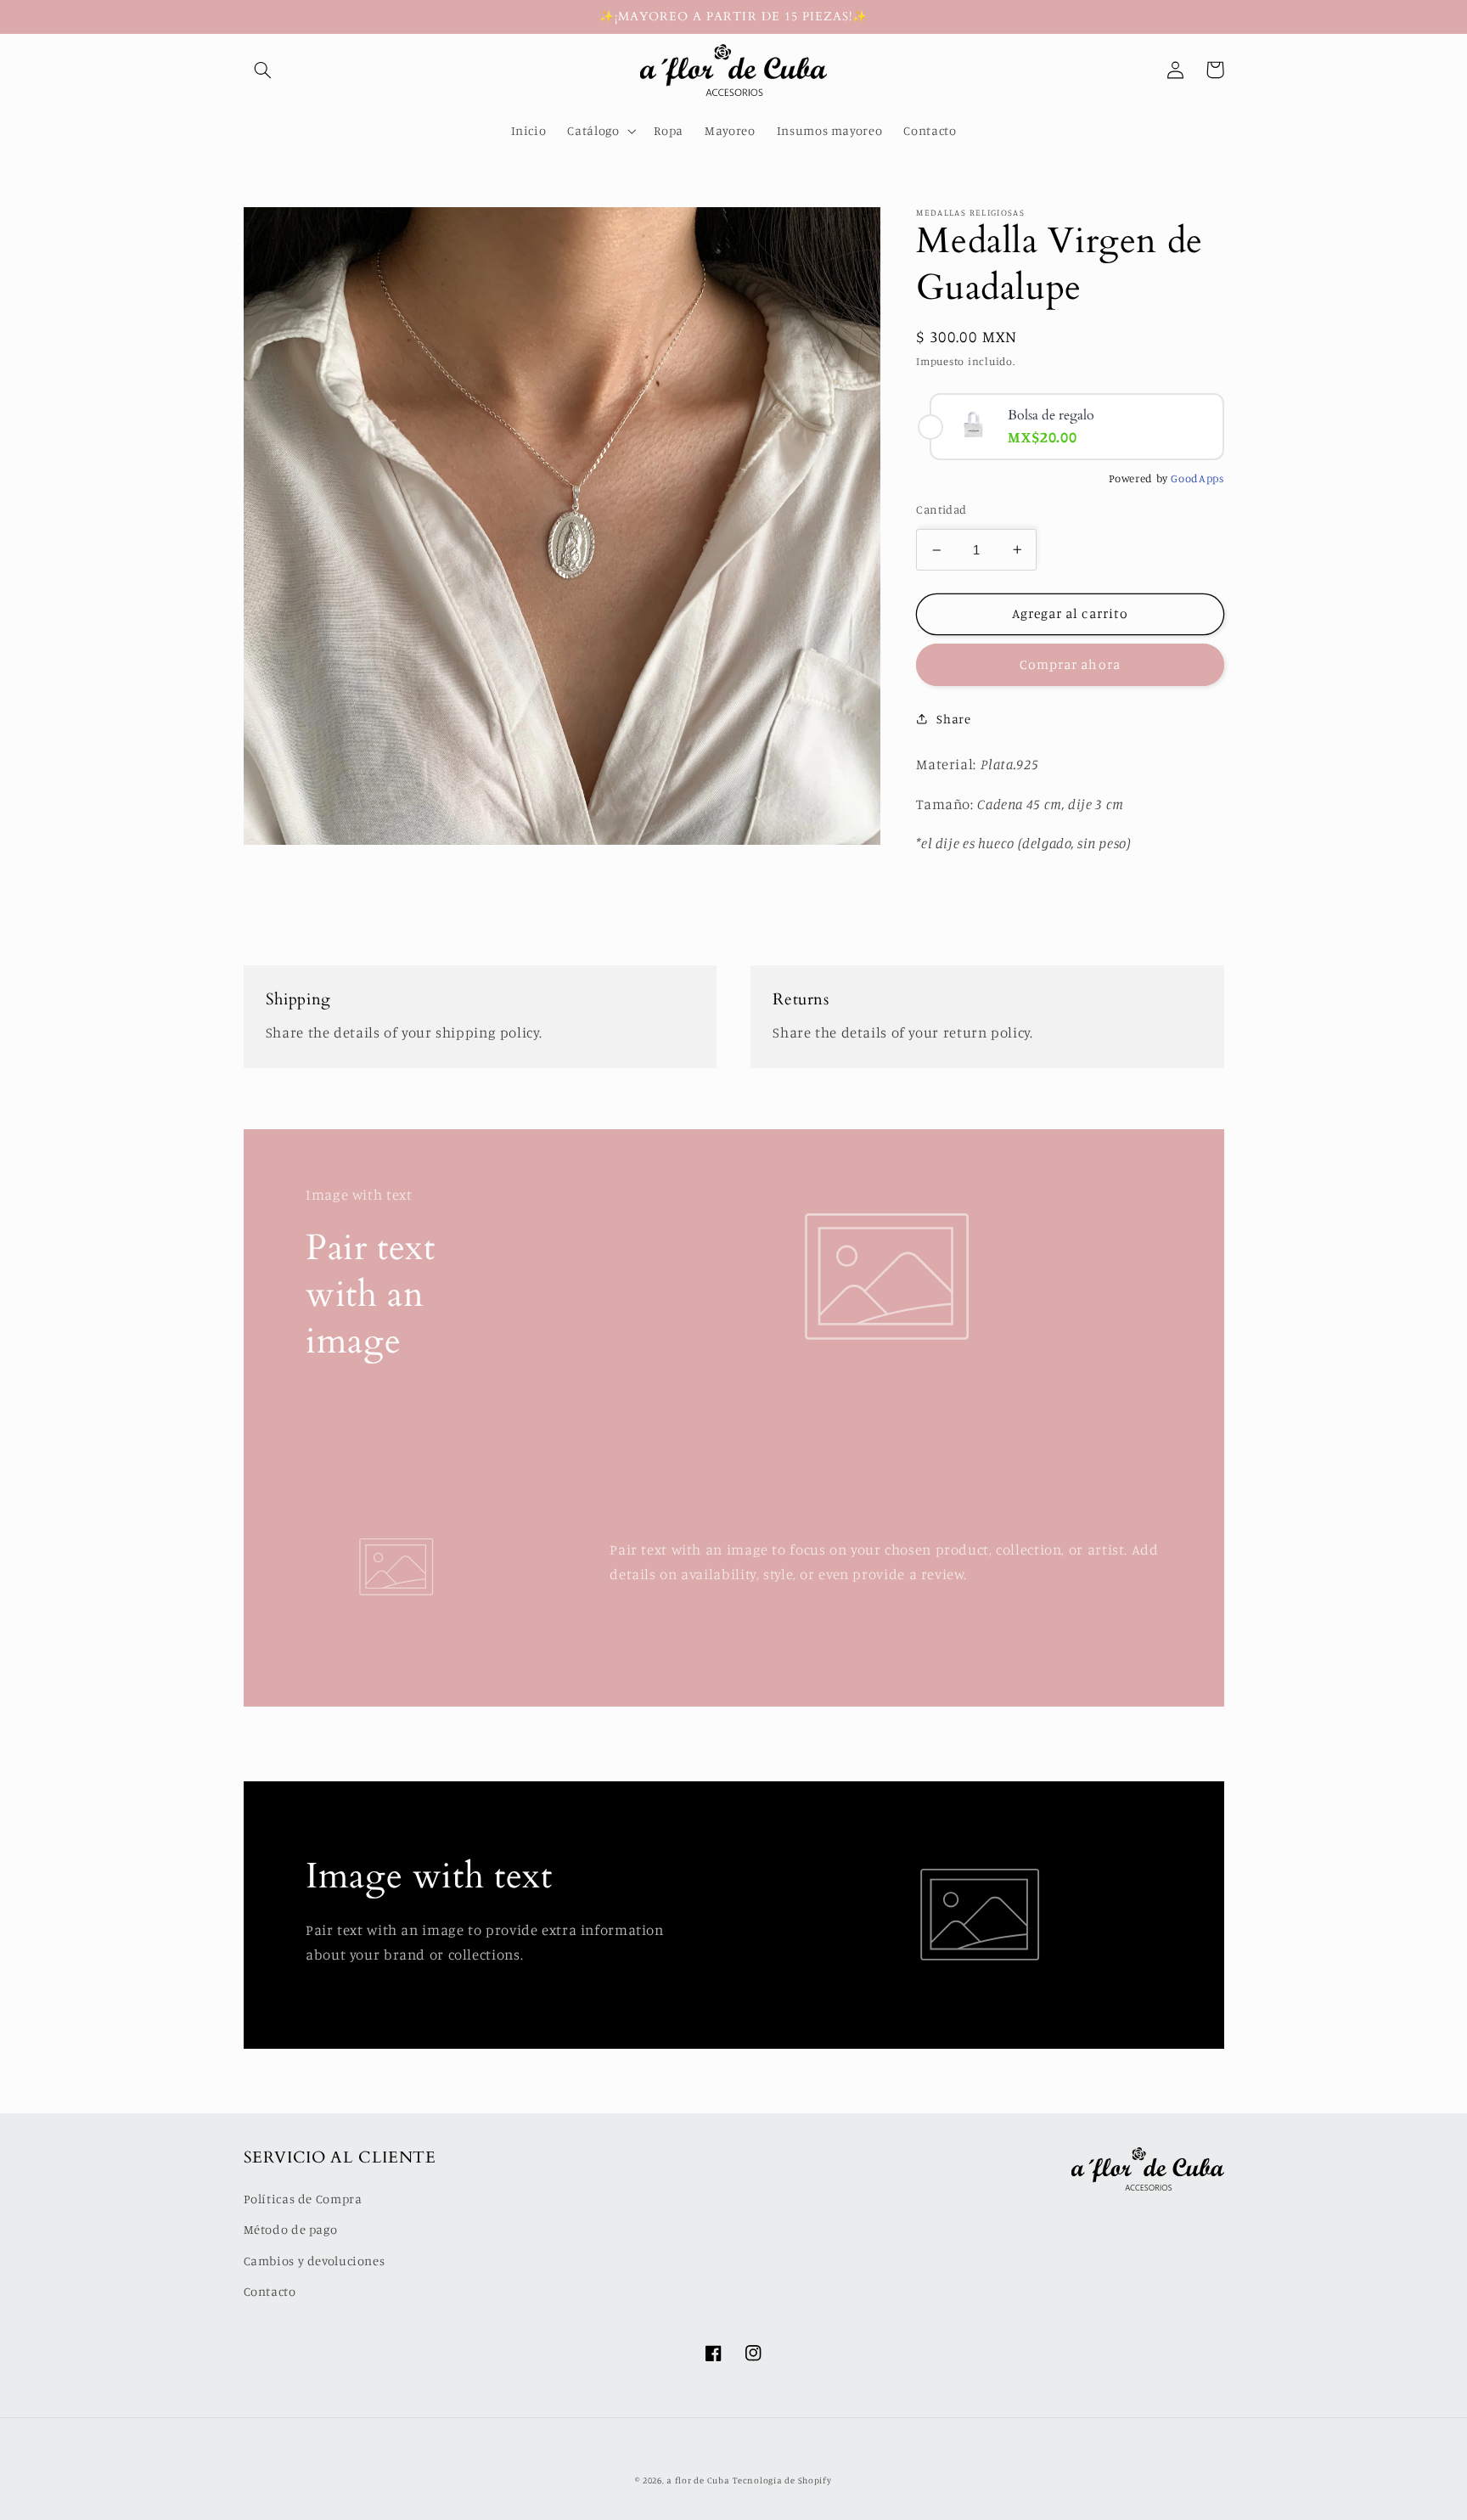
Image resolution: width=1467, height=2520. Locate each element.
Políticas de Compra (303, 2199)
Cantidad (941, 509)
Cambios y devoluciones (315, 2261)
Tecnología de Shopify (782, 2480)
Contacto (270, 2291)
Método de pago (291, 2229)
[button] (263, 70)
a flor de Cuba (698, 2480)
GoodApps (1197, 478)
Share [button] (953, 719)
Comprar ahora (1070, 664)
